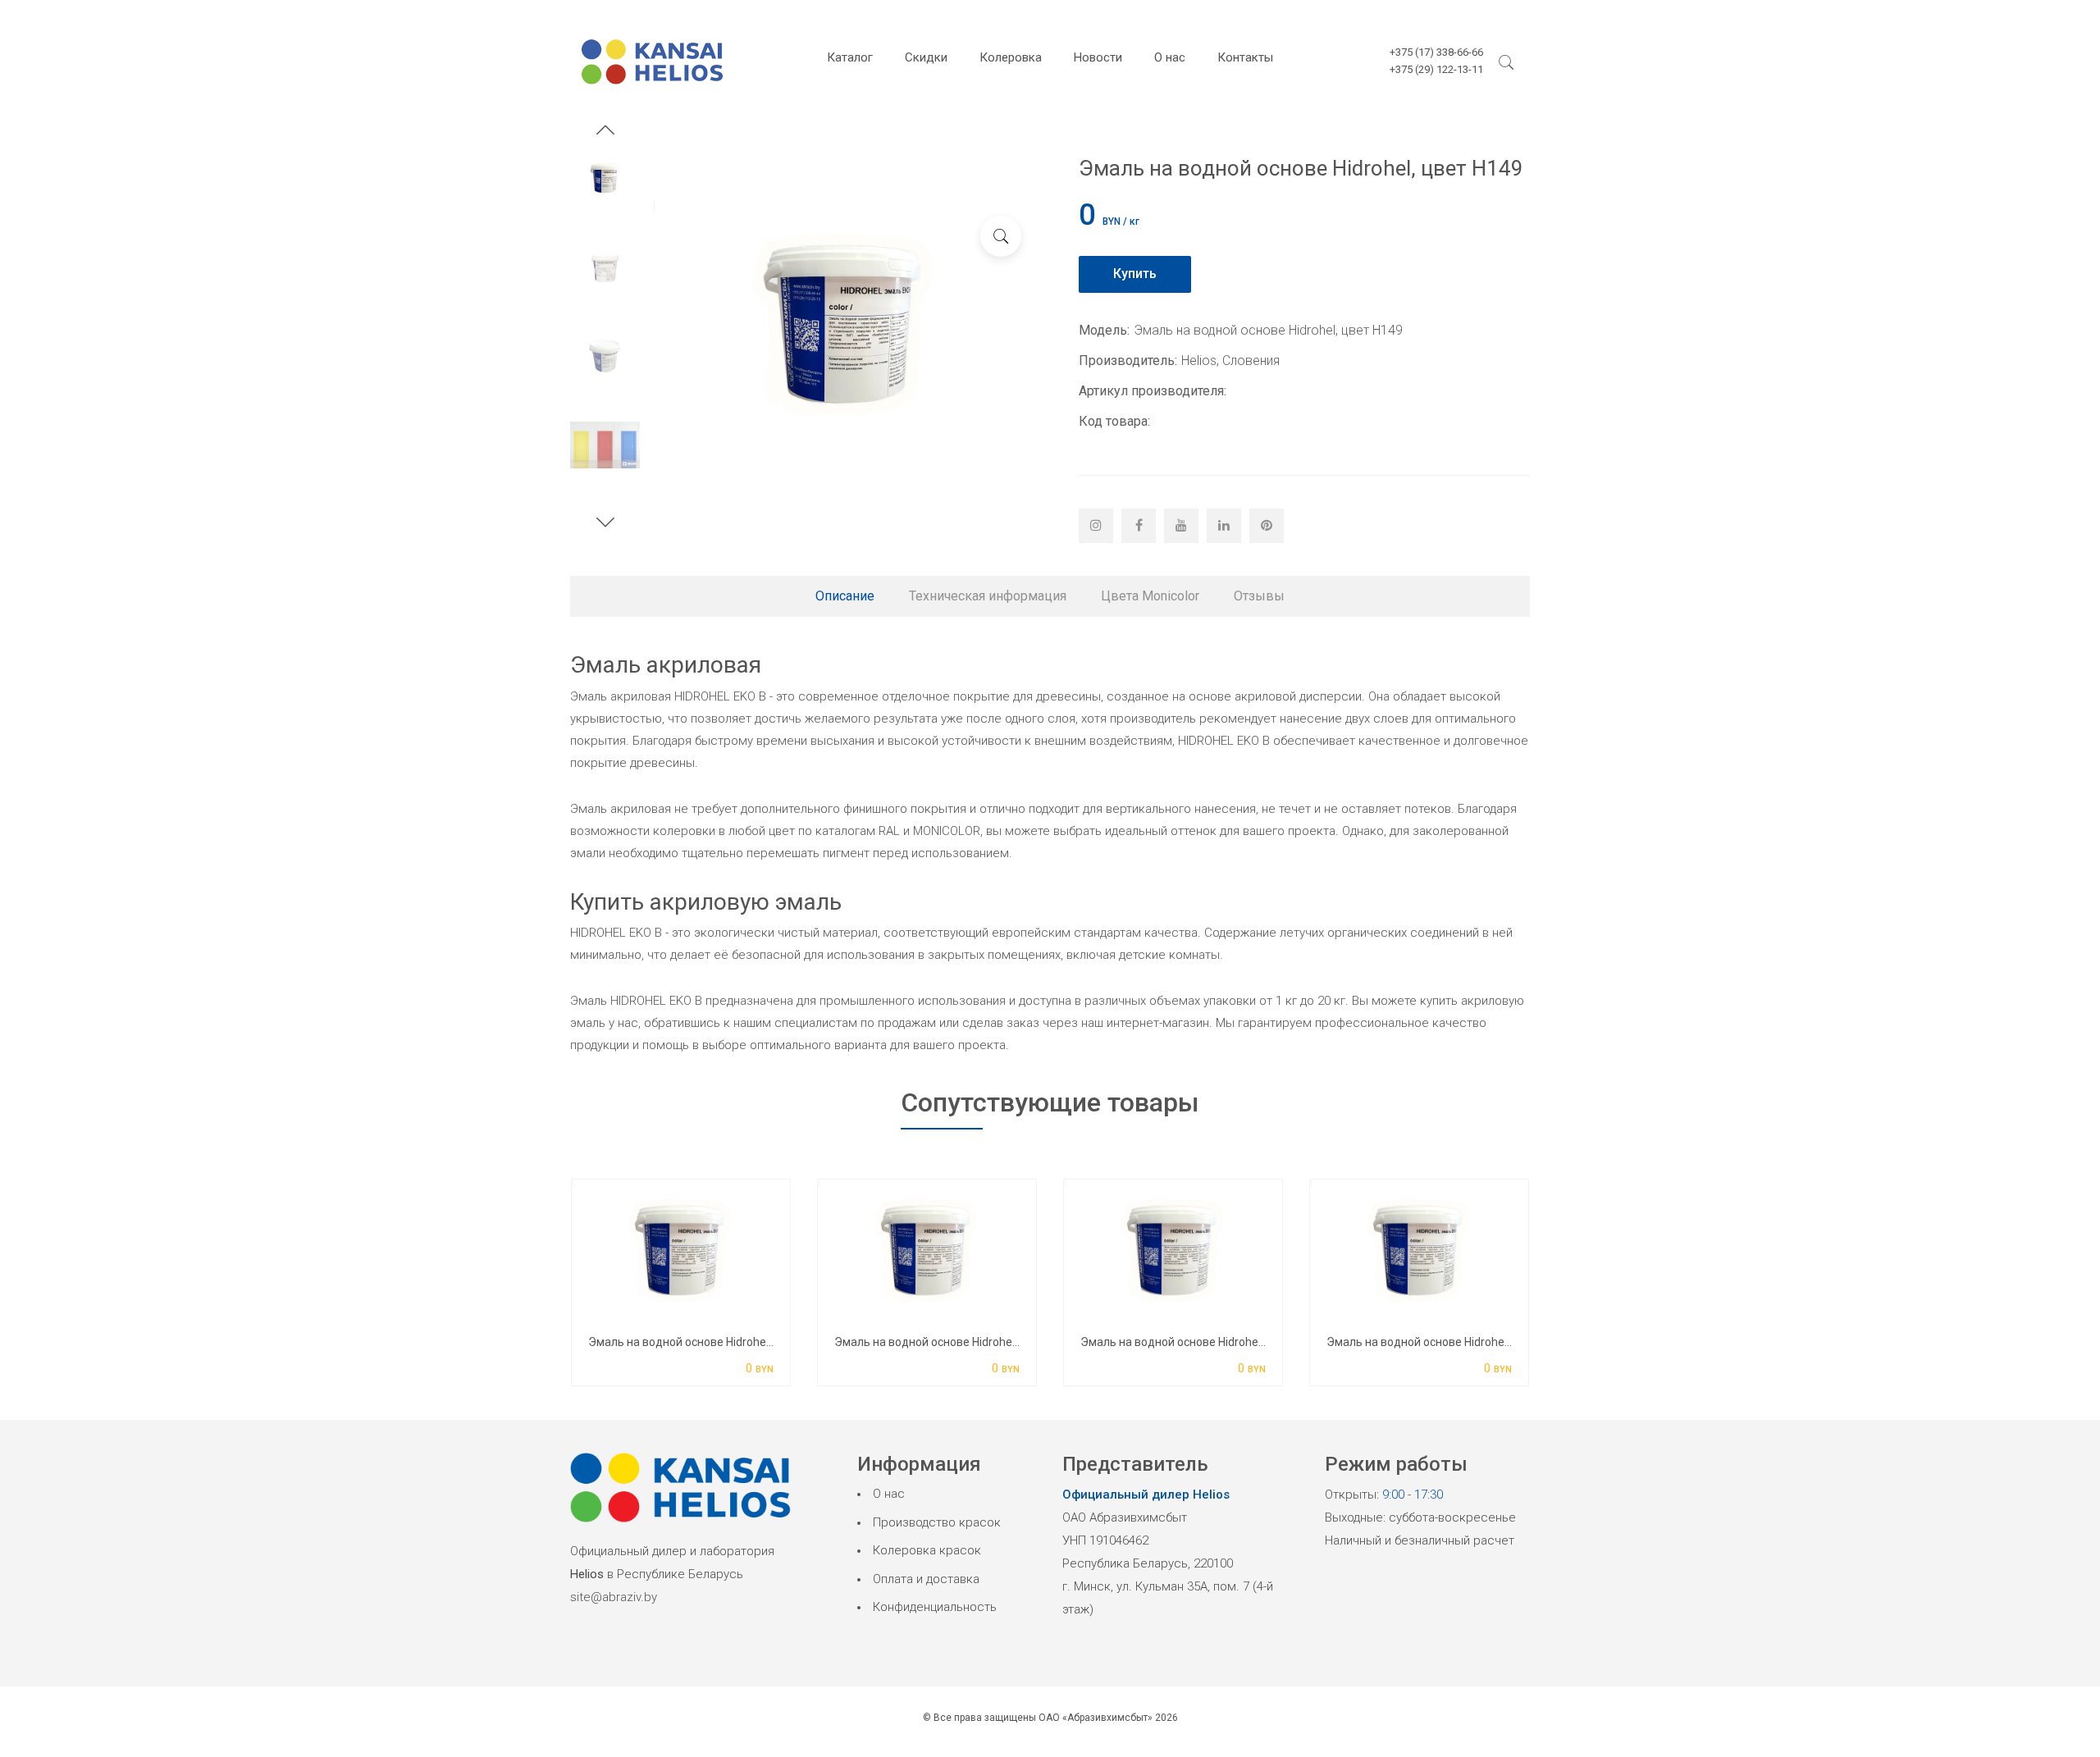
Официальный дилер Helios (1146, 1495)
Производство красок (937, 1522)
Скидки (926, 57)
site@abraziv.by (614, 1597)
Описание (845, 596)
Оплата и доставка (926, 1579)
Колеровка (1011, 57)
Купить (1135, 274)
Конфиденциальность (935, 1607)
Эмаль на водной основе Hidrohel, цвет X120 (1447, 1342)
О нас (1170, 57)
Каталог (850, 57)
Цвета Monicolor (1150, 596)
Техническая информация (988, 596)
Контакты (1245, 57)
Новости (1098, 57)
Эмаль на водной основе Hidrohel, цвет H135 (955, 1342)
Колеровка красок (927, 1550)
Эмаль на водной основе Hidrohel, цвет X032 (1201, 1342)
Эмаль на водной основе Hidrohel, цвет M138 (710, 1342)
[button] (605, 132)
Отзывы (1259, 596)
